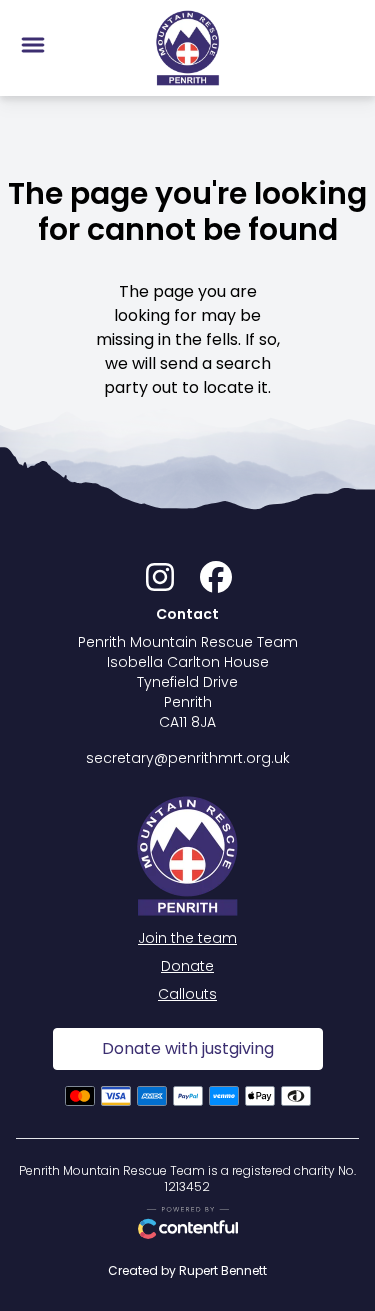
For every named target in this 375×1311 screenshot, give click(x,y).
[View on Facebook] (216, 582)
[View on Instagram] (160, 582)
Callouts (187, 994)
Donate (187, 966)
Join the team (187, 938)
